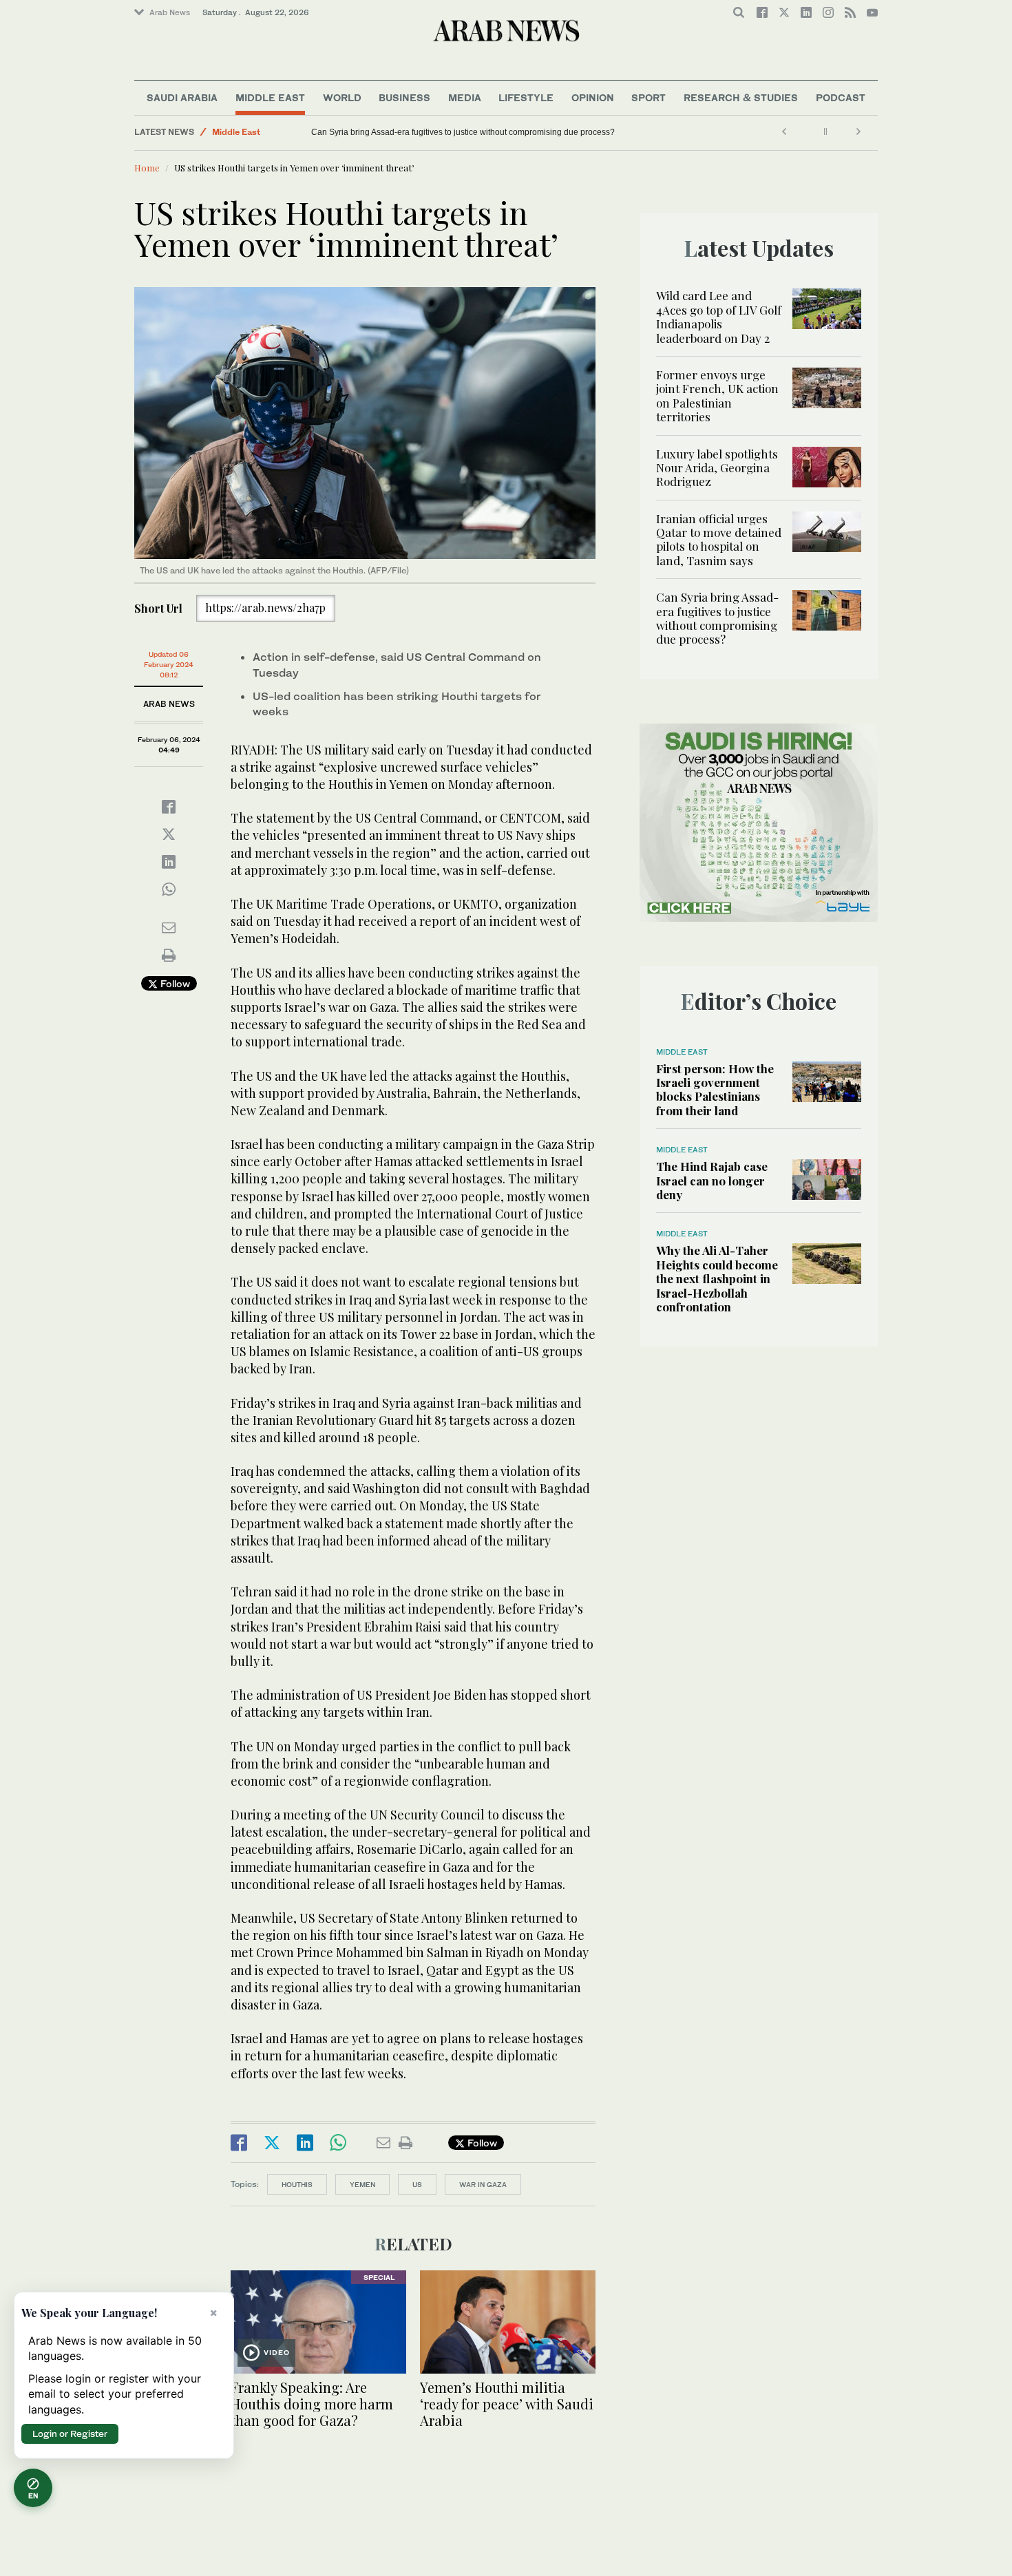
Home (147, 168)
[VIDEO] (318, 2320)
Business (404, 97)
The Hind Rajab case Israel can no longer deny (712, 1180)
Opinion (593, 97)
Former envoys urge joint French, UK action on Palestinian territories (717, 395)
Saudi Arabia (182, 97)
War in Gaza (483, 2184)
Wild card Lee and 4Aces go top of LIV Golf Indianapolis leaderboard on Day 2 (719, 316)
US (417, 2184)
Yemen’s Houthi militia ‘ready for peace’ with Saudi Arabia (507, 2404)
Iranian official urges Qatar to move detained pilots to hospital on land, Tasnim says (719, 539)
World (342, 97)
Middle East (270, 97)
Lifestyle (526, 97)
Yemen (362, 2184)
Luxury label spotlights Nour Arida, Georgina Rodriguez (717, 468)
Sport (649, 97)
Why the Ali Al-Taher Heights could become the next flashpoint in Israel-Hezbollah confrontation (717, 1278)
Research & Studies (741, 97)
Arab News (170, 12)
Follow (174, 983)
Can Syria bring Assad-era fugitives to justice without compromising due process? (717, 618)
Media (465, 97)
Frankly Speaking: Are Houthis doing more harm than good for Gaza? (312, 2404)
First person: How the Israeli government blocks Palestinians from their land (715, 1089)
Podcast (841, 97)
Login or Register (70, 2434)
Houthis (297, 2184)
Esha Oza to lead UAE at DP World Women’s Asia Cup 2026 (423, 132)
